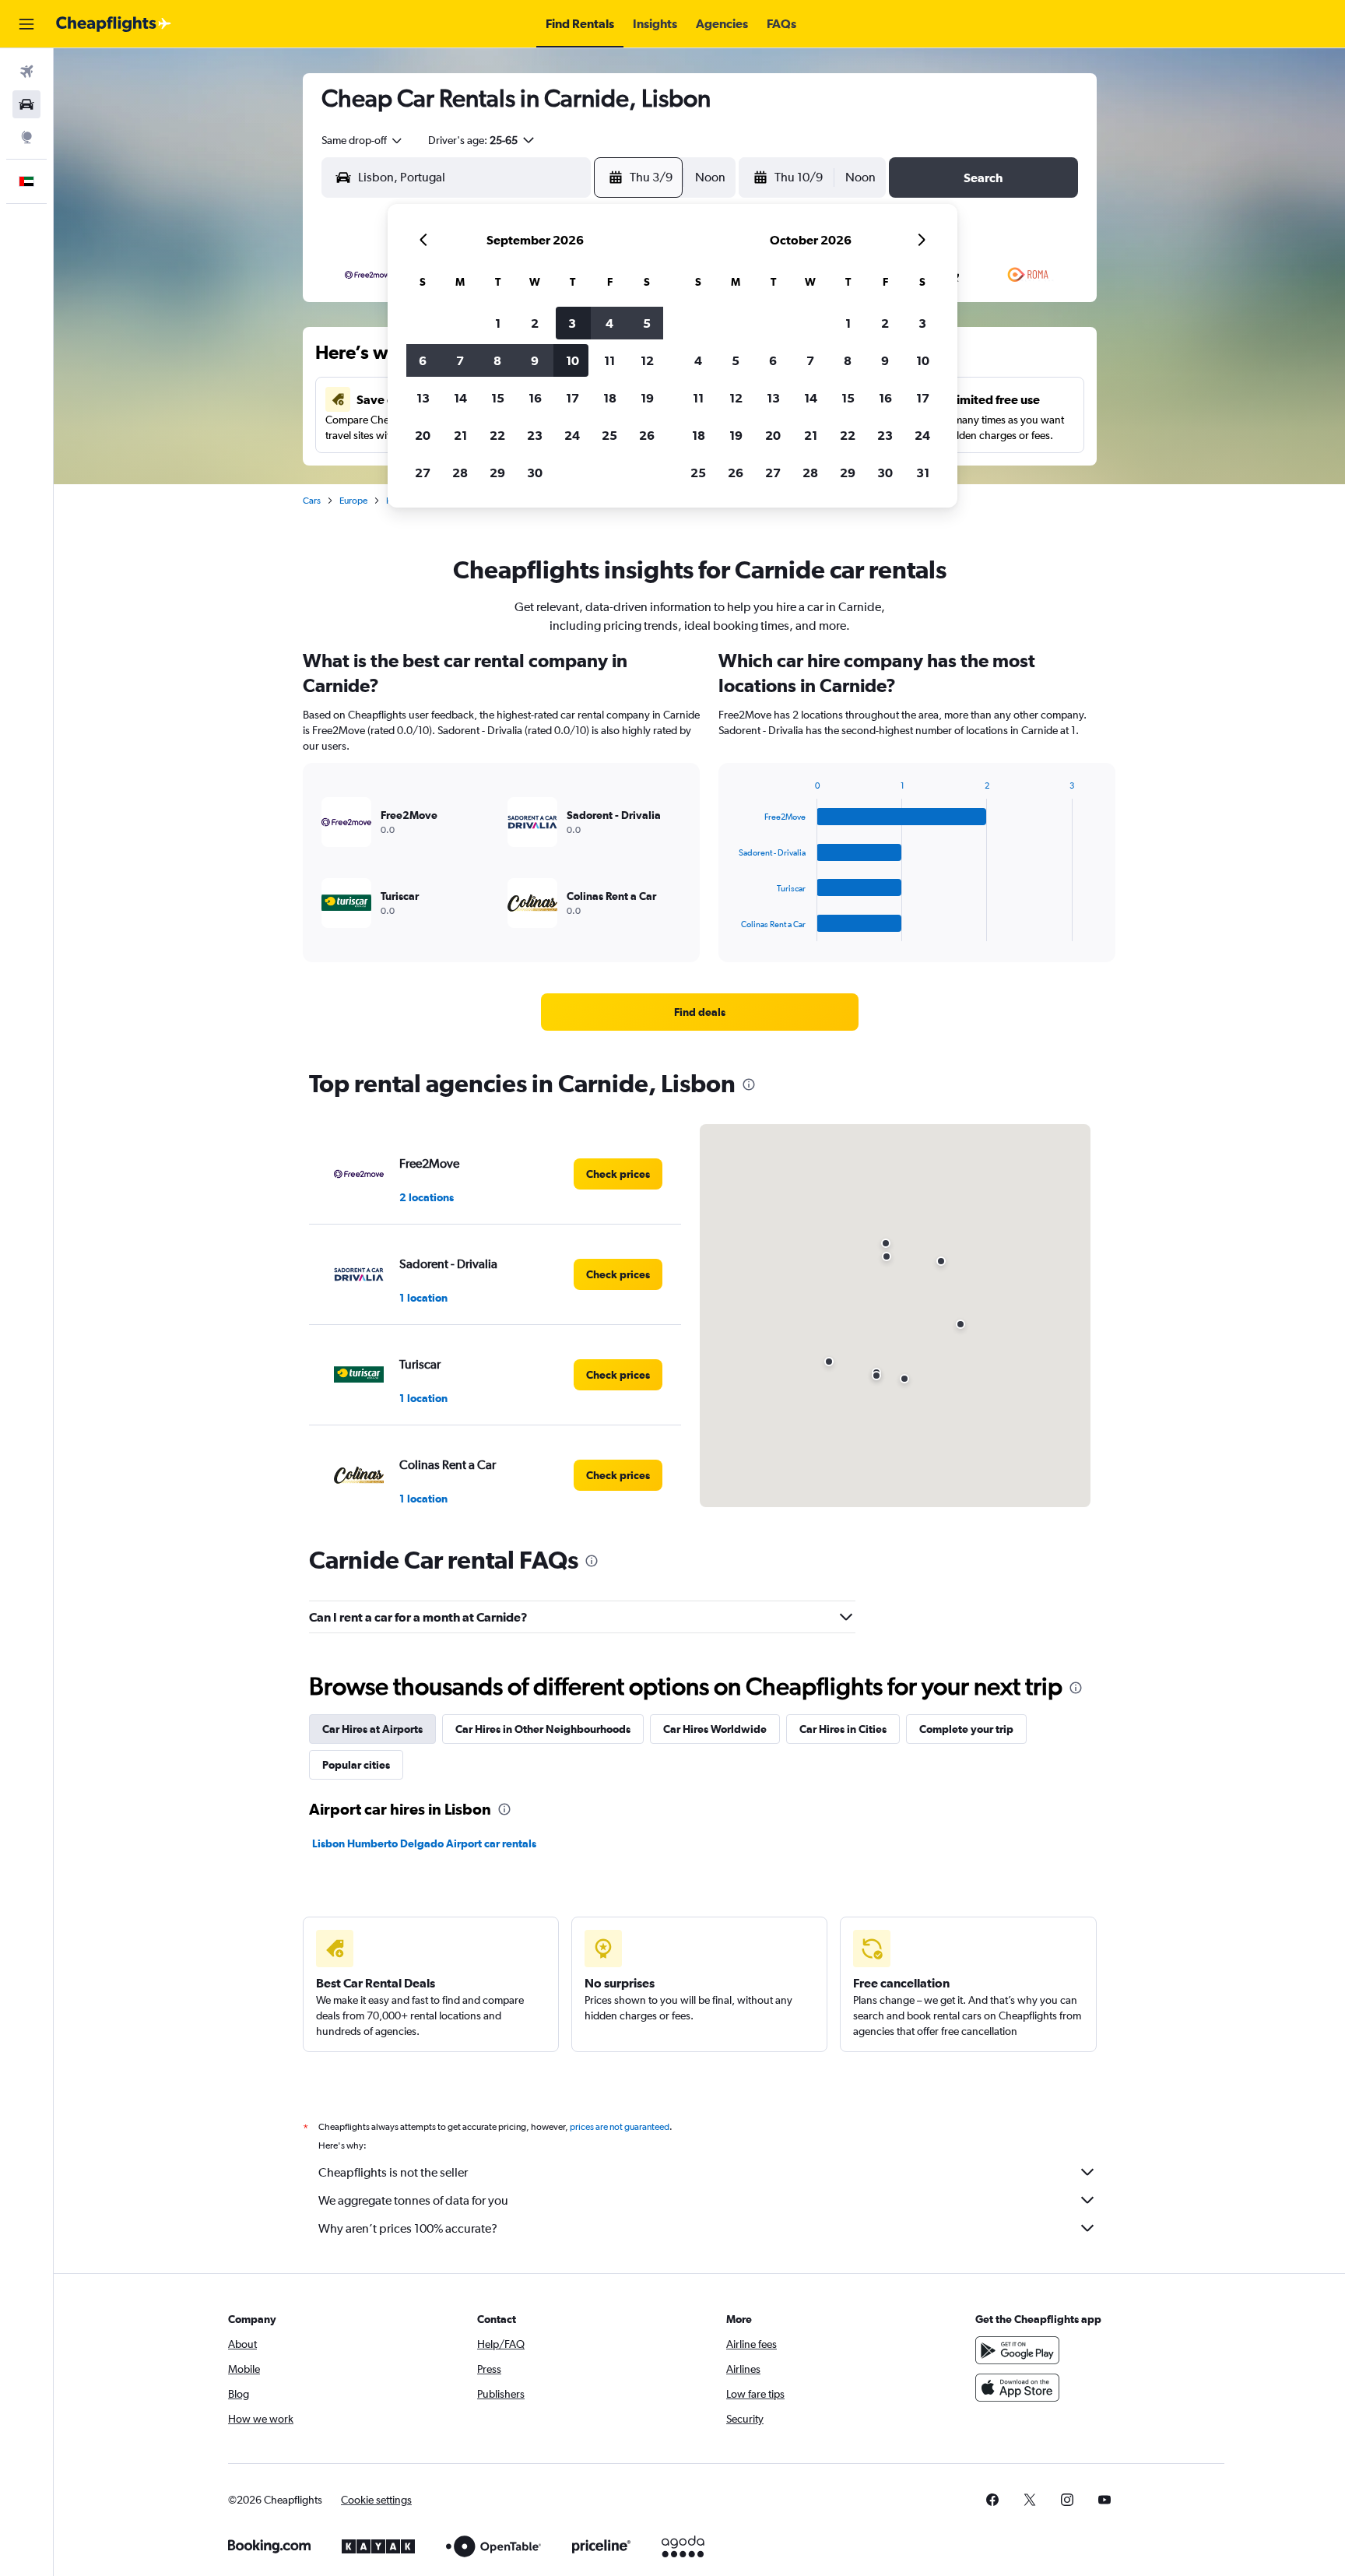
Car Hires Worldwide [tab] (715, 1729)
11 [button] (609, 360)
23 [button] (535, 435)
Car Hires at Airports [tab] (372, 1729)
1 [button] (498, 323)
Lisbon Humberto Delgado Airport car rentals (424, 1843)
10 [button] (572, 360)
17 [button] (572, 398)
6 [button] (423, 360)
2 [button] (535, 323)
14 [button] (460, 398)
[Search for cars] (26, 104)
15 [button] (498, 398)
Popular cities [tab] (356, 1765)
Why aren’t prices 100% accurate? (408, 2228)
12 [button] (647, 360)
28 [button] (460, 473)
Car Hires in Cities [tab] (843, 1729)
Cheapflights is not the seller (393, 2172)
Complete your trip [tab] (966, 1729)
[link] (700, 1012)
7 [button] (460, 360)
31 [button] (923, 473)
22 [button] (497, 435)
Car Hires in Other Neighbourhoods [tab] (543, 1729)
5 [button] (647, 323)
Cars (312, 501)
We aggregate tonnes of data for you (413, 2200)
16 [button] (535, 398)
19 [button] (647, 398)
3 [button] (572, 323)
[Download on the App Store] (1017, 2388)
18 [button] (610, 398)
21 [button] (460, 435)
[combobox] (363, 140)
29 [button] (497, 473)
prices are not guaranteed (620, 2127)
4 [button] (609, 323)
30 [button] (535, 473)
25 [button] (609, 435)
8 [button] (497, 360)
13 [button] (423, 398)
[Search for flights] (26, 72)
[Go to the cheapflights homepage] (114, 24)
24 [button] (572, 435)
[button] (26, 24)
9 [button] (535, 360)
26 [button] (647, 435)
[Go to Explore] (26, 137)
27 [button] (423, 473)
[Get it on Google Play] (1017, 2350)
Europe (353, 501)
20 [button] (423, 435)
